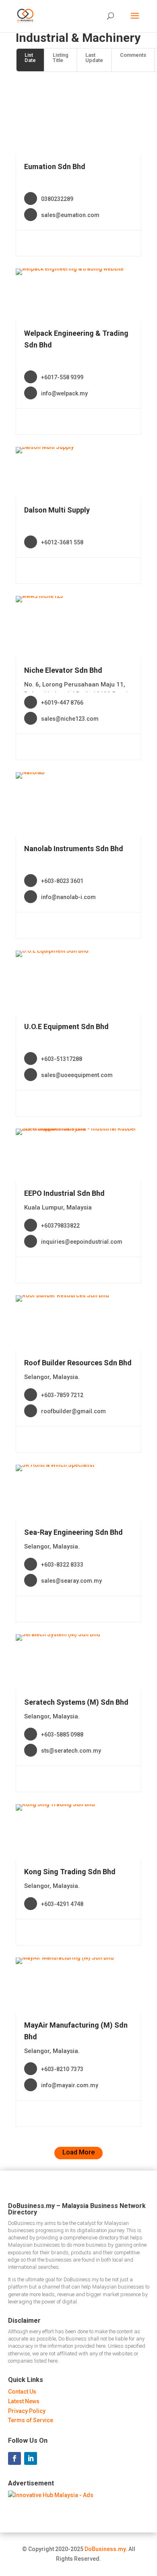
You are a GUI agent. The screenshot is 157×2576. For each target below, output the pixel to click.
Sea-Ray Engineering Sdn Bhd (73, 1532)
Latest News (24, 2401)
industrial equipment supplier (63, 95)
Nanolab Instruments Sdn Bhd (74, 849)
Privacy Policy (27, 2411)
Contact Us (22, 2392)
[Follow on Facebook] (14, 2458)
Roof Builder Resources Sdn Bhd (78, 1363)
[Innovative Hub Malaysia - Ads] (51, 2495)
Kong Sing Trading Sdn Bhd (70, 1872)
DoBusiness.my (105, 2549)
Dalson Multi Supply (57, 510)
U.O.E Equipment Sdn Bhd (66, 1026)
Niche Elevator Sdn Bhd (63, 670)
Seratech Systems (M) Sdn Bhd (76, 1702)
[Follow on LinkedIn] (31, 2458)
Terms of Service (31, 2420)
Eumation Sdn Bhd (55, 166)
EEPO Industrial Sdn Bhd (64, 1193)
